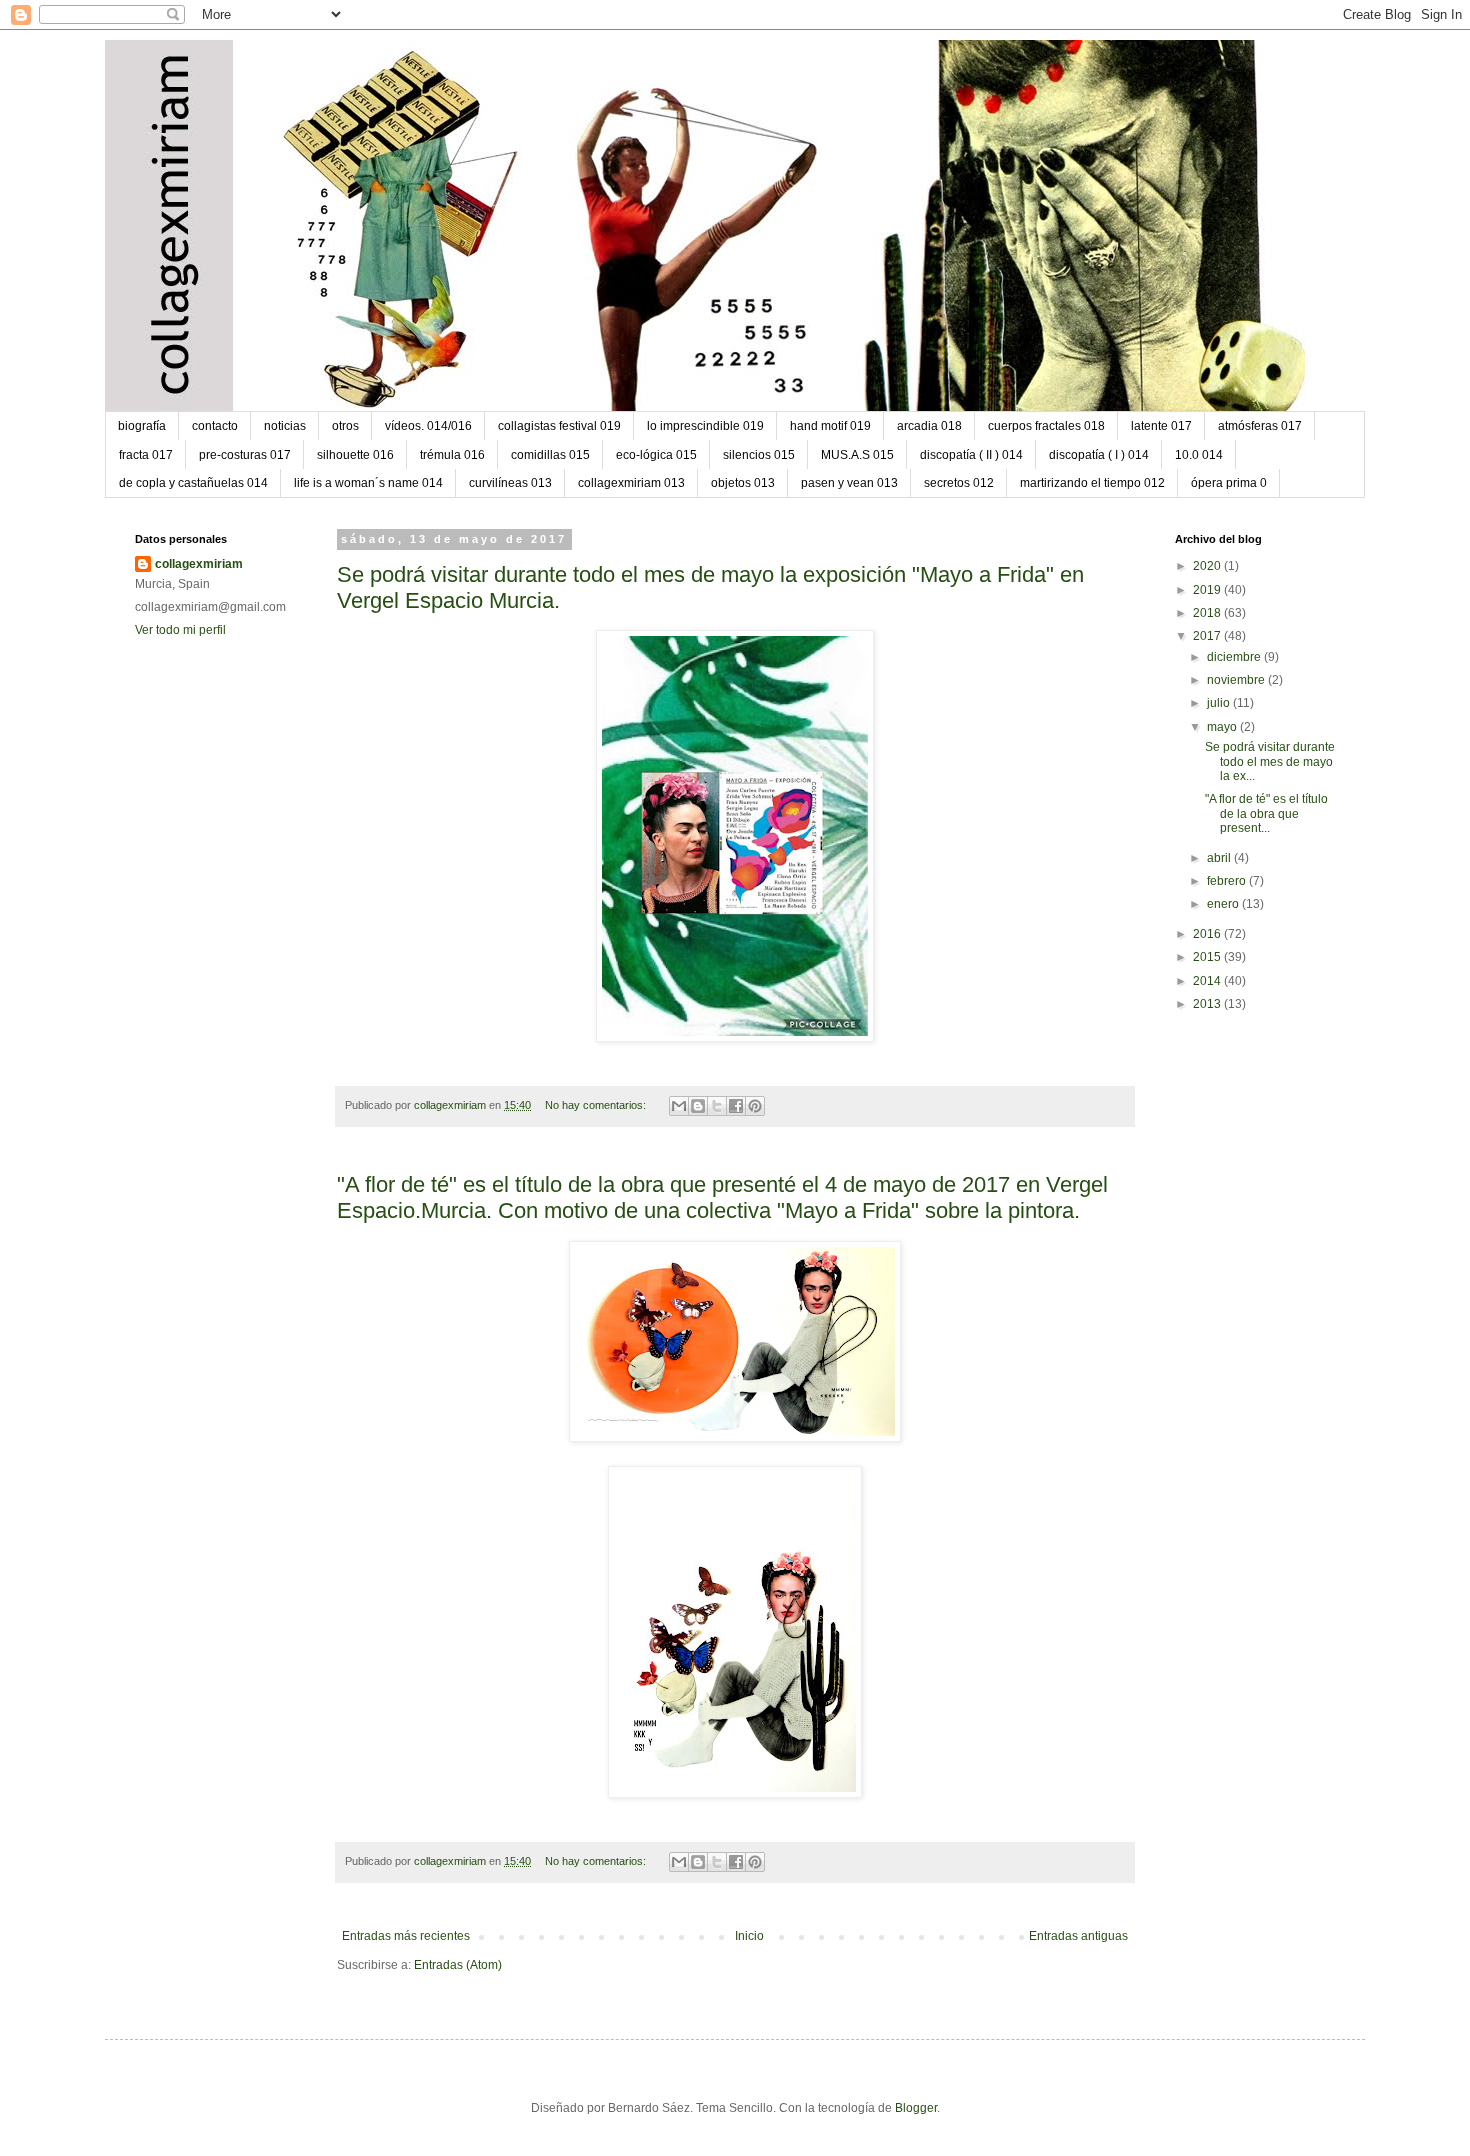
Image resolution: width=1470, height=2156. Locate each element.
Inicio (749, 1936)
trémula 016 (452, 455)
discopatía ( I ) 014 (1099, 455)
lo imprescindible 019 (705, 426)
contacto (215, 426)
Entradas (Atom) (458, 1965)
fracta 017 (146, 455)
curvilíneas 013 (510, 483)
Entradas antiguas (1078, 1936)
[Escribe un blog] (698, 1106)
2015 (1208, 957)
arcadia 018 (929, 426)
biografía (142, 426)
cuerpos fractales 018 (1046, 426)
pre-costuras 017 (245, 455)
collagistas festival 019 (559, 426)
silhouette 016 (355, 455)
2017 (1208, 636)
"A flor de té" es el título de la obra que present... (1266, 813)
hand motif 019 (830, 426)
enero (1224, 904)
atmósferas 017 (1260, 426)
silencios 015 (759, 455)
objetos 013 (743, 483)
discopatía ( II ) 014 (971, 455)
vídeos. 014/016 (428, 426)
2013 (1208, 1004)
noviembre (1237, 680)
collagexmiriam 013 (631, 483)
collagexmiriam (199, 564)
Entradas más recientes (406, 1936)
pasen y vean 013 (849, 483)
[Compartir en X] (717, 1106)
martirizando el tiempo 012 (1092, 483)
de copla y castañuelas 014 (193, 483)
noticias (285, 426)
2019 (1208, 590)
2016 (1208, 934)
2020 (1208, 566)
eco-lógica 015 (656, 455)
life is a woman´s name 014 (368, 483)
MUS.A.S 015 (857, 455)
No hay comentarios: (597, 1105)
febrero (1228, 881)
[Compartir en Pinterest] (755, 1106)
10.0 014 (1199, 455)
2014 (1208, 981)
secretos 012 (959, 483)
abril (1220, 858)
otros (345, 426)
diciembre (1235, 657)
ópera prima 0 (1229, 483)
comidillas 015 (550, 455)
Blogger (916, 2108)
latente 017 (1161, 426)
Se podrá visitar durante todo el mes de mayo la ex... (1270, 761)
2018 (1208, 613)
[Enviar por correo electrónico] (679, 1106)
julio (1220, 703)
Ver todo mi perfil (180, 630)
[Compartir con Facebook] (736, 1106)
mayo (1223, 727)
